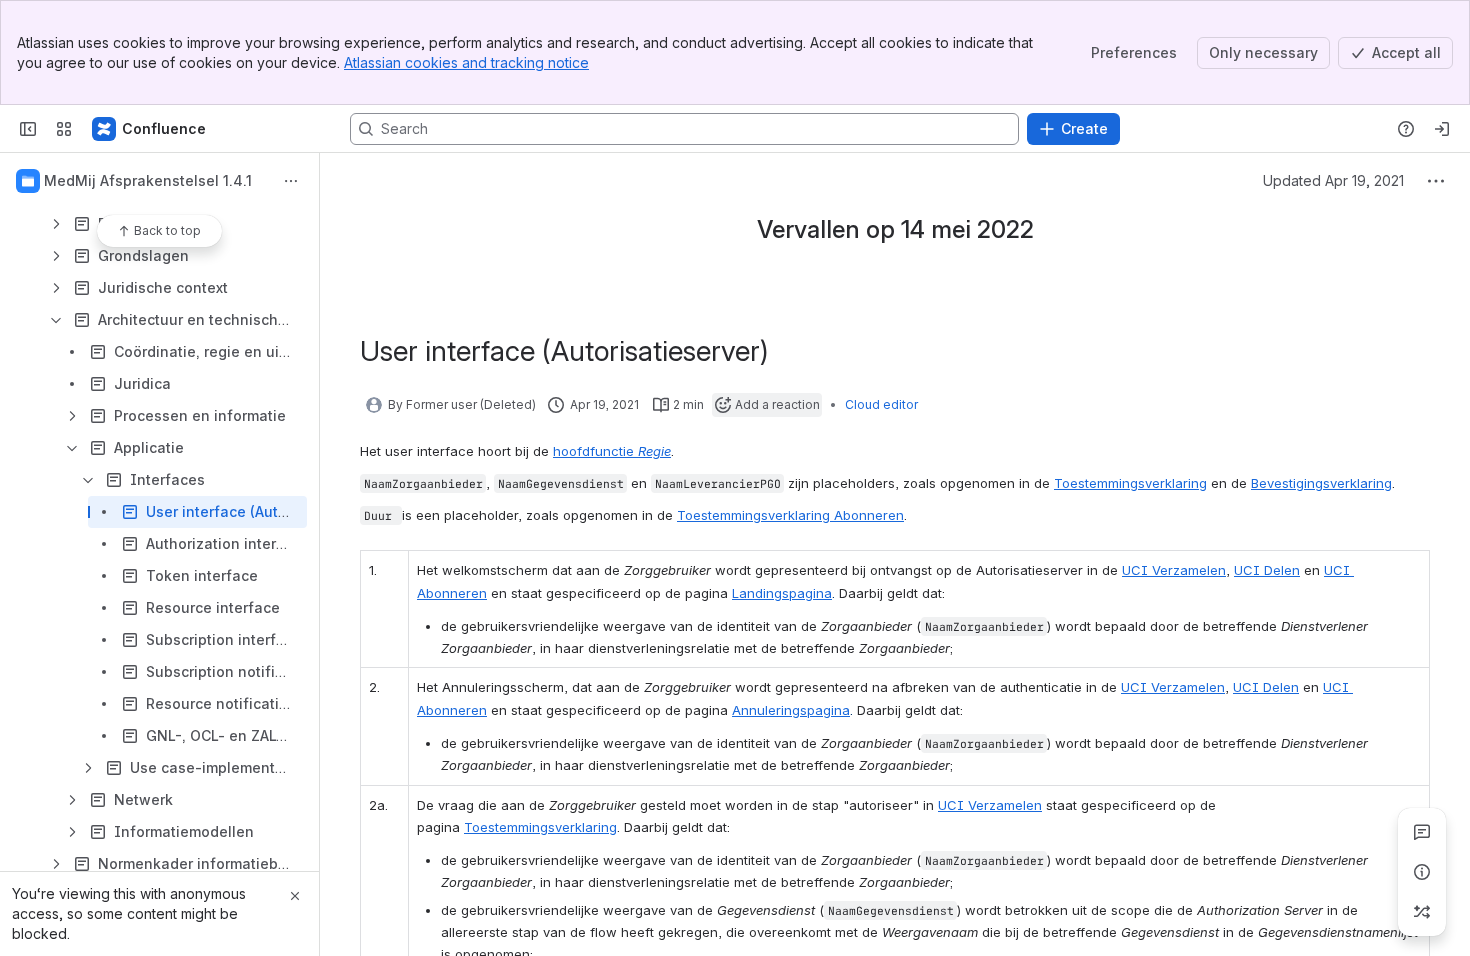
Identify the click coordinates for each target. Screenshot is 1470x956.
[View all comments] (1422, 832)
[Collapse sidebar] (28, 129)
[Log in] (1442, 129)
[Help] (1406, 129)
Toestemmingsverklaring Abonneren (790, 515)
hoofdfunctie (612, 451)
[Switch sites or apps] (64, 129)
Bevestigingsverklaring (1321, 483)
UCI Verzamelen (1174, 570)
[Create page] (1422, 912)
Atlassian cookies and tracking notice (466, 62)
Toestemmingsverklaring (1130, 483)
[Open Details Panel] (1422, 872)
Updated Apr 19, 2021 (1333, 180)
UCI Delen (1267, 570)
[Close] (295, 896)
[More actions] (291, 181)
